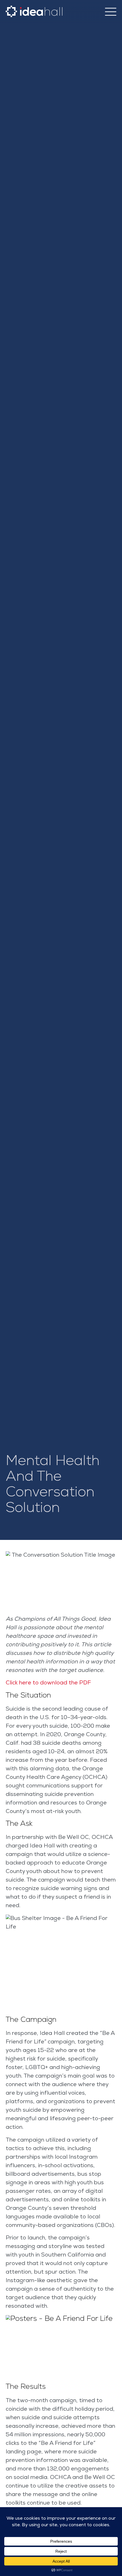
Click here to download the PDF (48, 1683)
